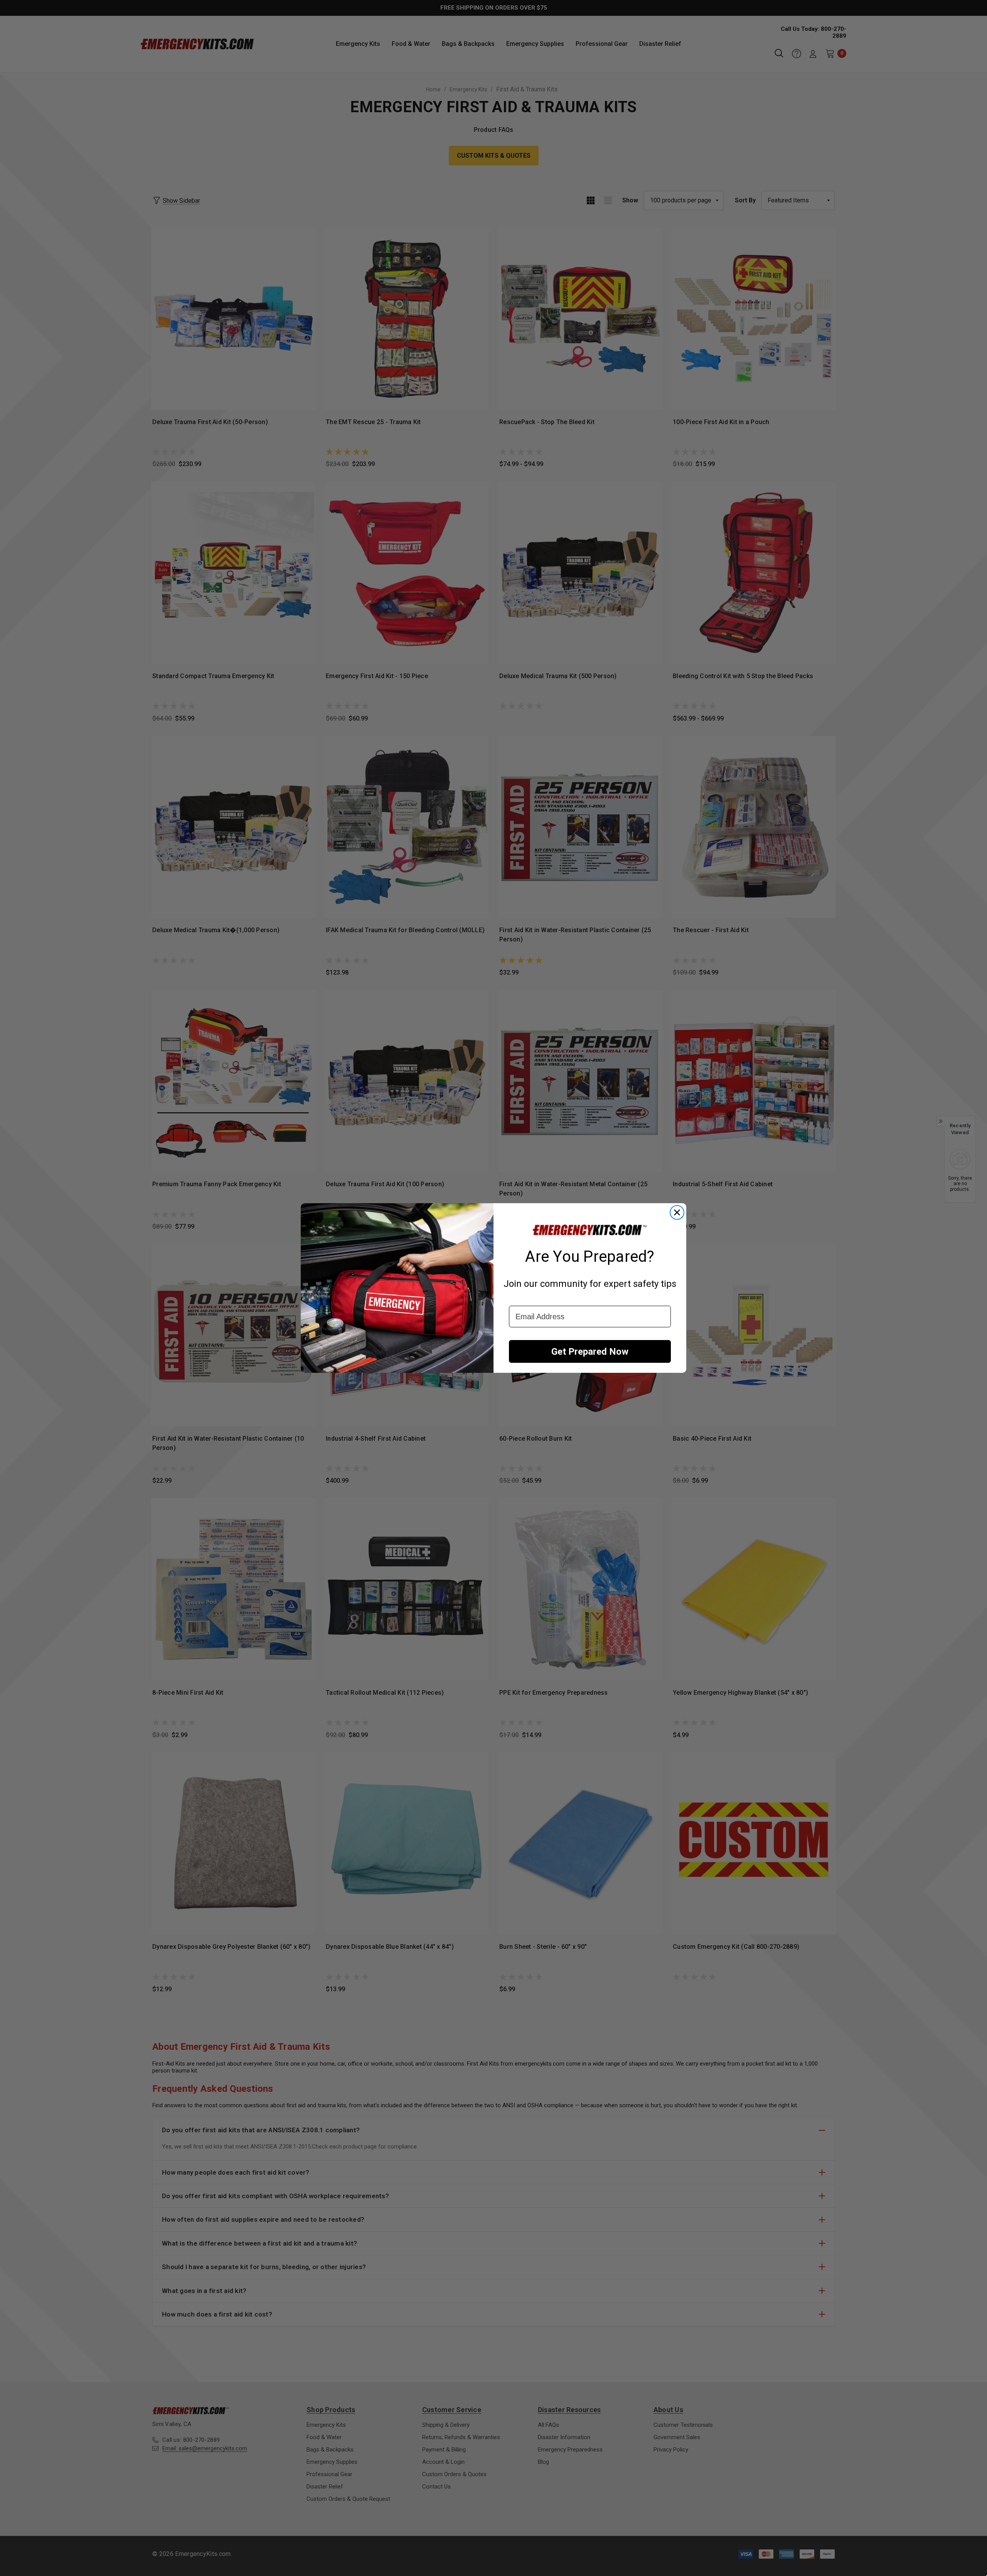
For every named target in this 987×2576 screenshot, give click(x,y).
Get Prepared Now (590, 1352)
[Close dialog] (677, 1212)
